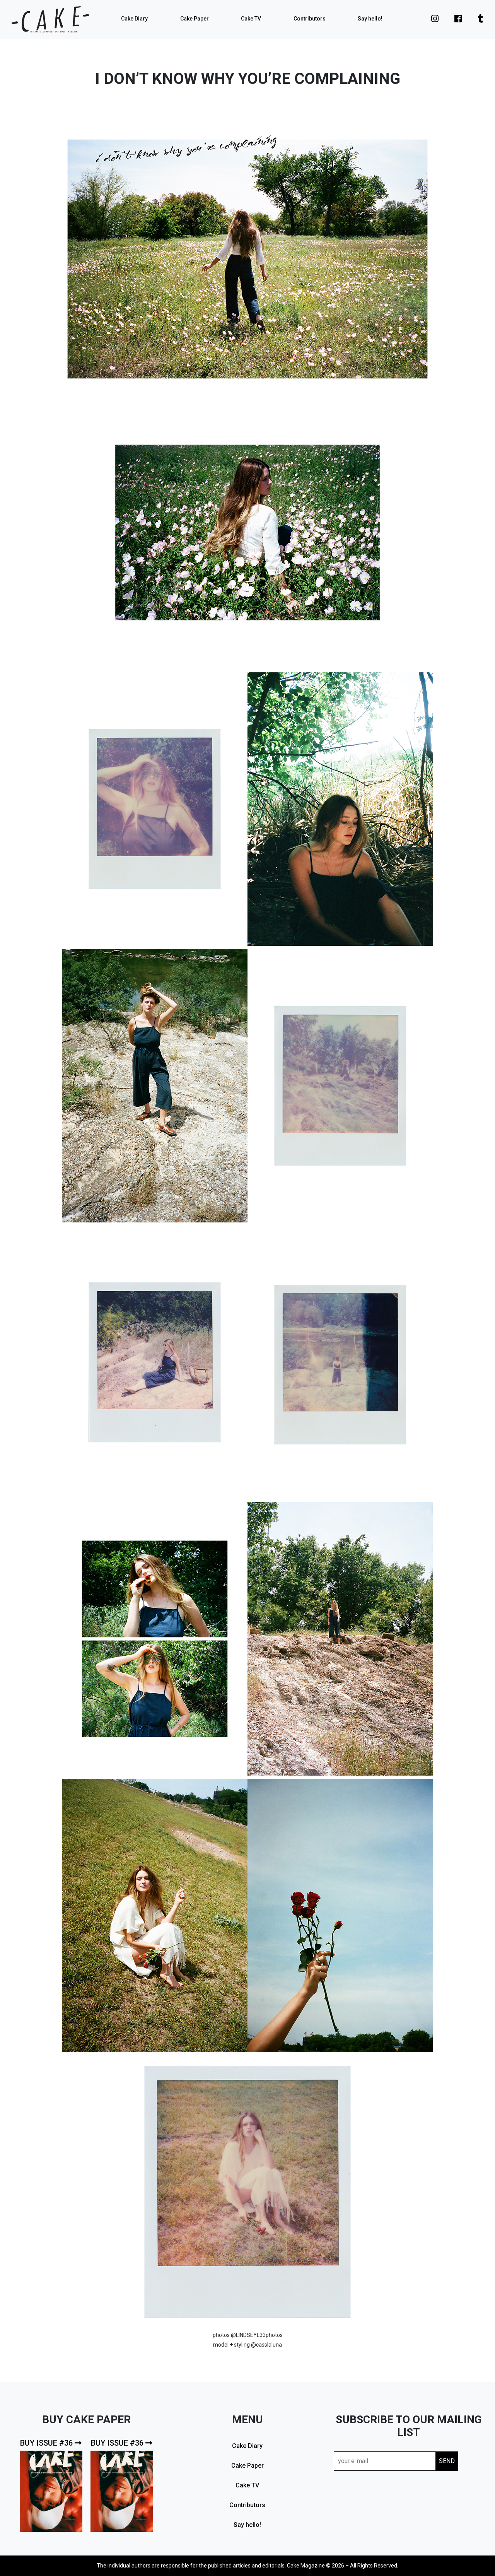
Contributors (310, 19)
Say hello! (370, 19)
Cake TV (251, 19)
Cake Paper (195, 19)
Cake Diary (134, 19)
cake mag (50, 19)
